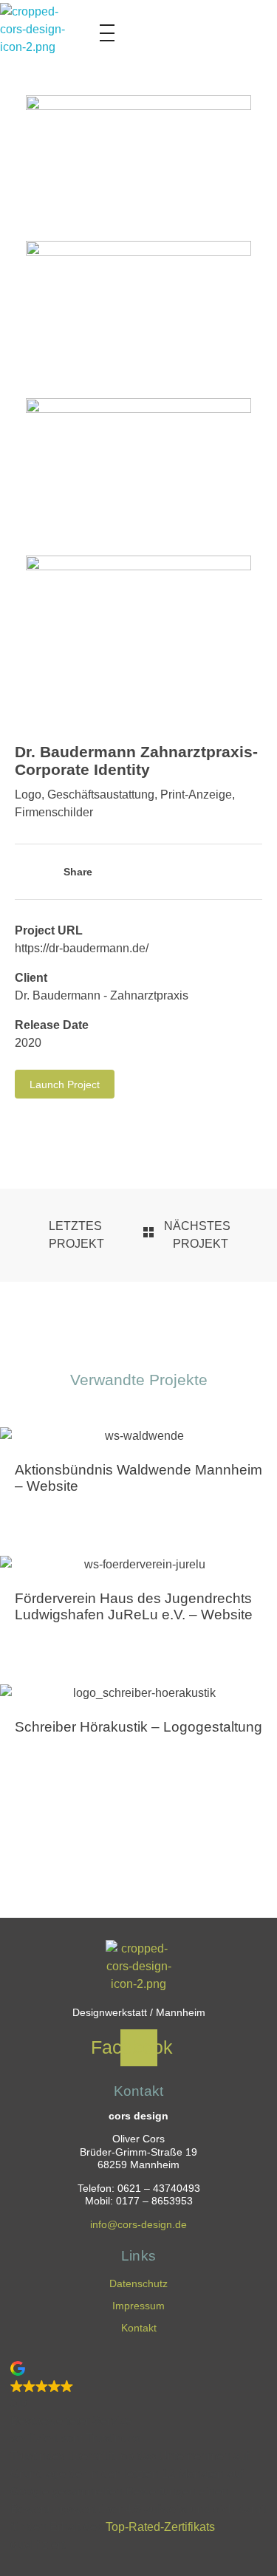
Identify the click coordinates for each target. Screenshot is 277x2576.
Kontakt (139, 2328)
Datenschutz (138, 2283)
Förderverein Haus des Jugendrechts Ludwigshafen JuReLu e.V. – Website (134, 1606)
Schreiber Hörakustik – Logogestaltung (138, 1727)
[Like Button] (22, 873)
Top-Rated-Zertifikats (160, 2527)
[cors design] (33, 36)
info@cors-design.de (138, 2225)
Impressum (138, 2306)
